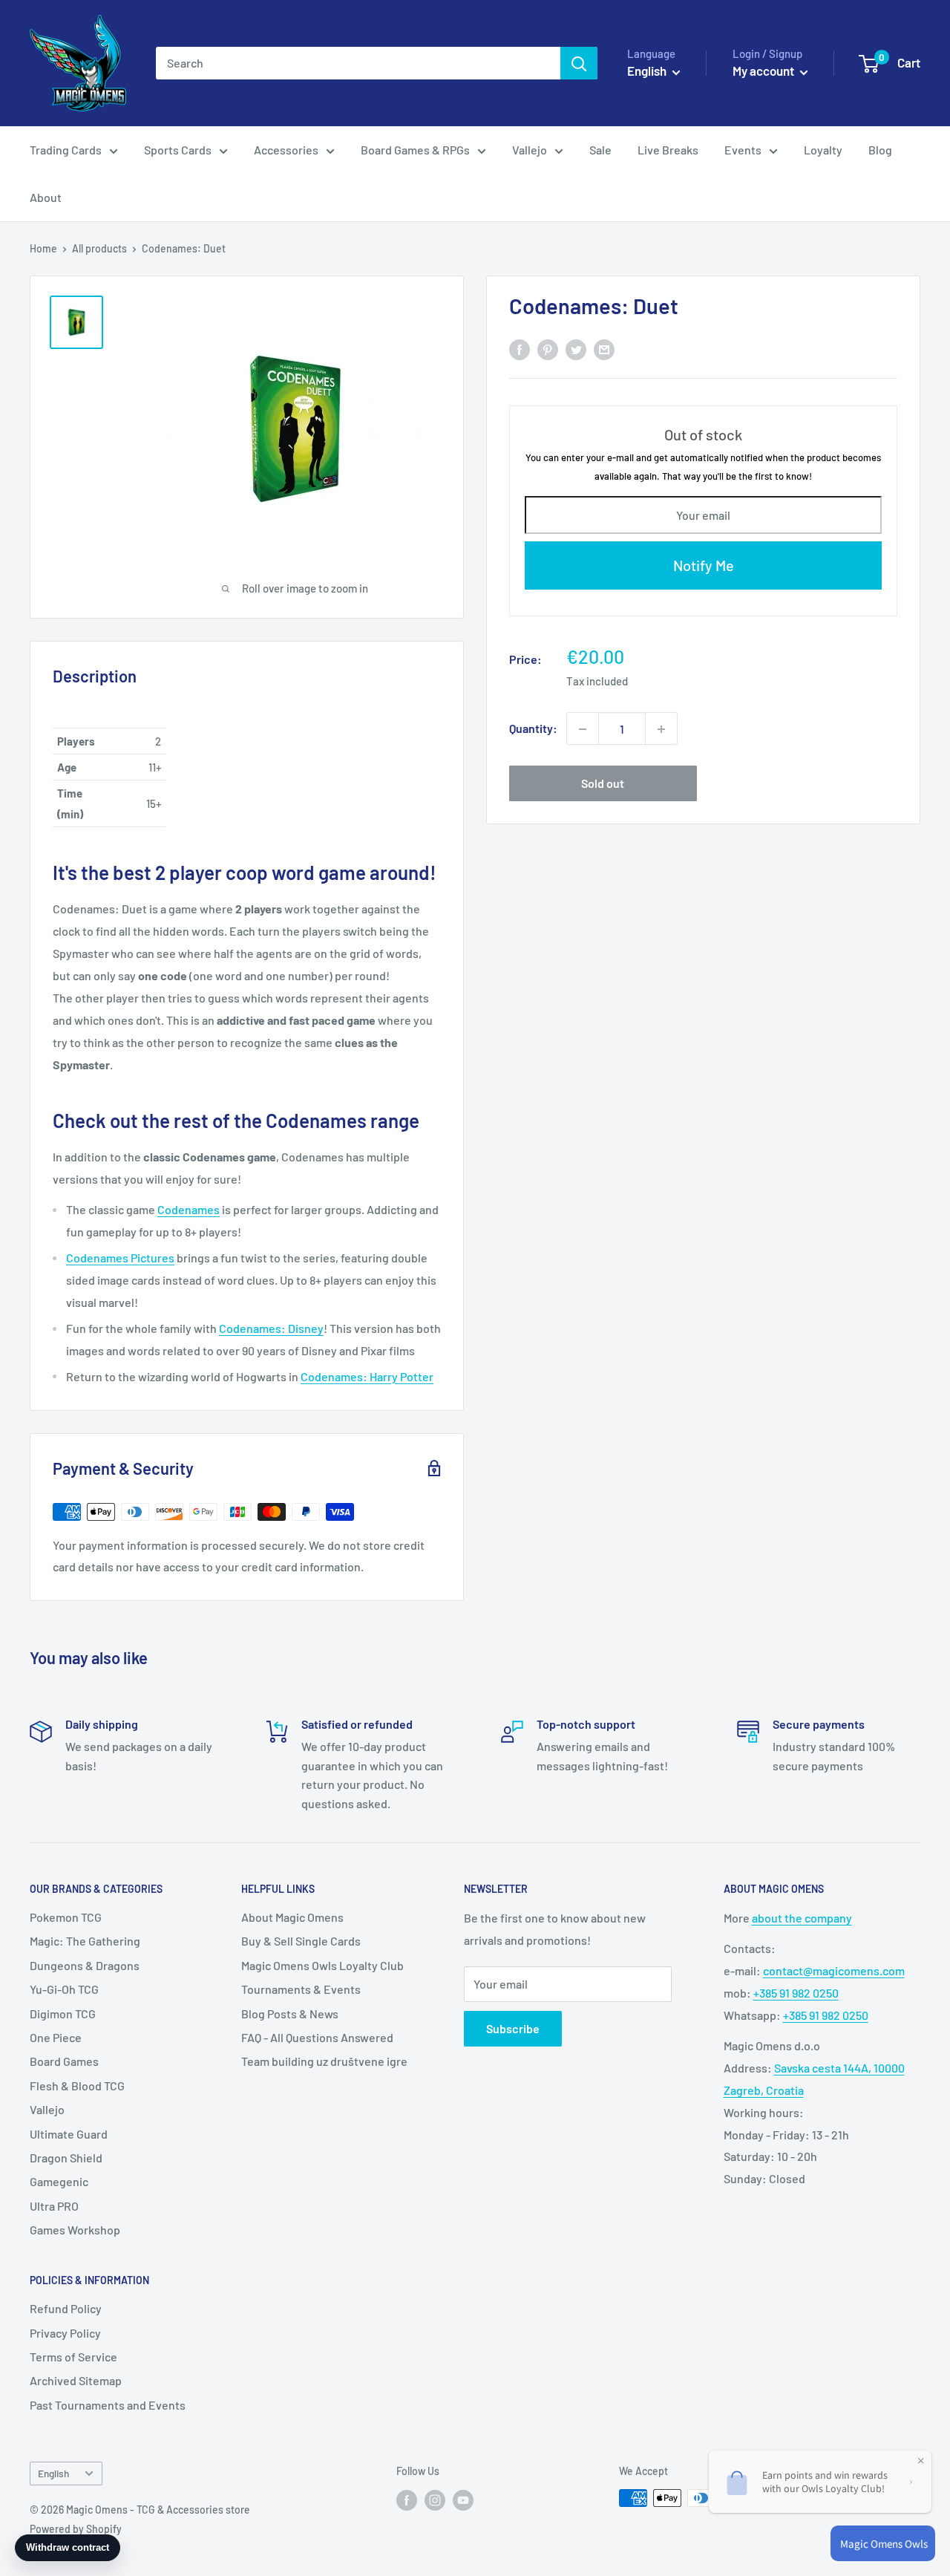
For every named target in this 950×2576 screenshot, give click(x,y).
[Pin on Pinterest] (548, 349)
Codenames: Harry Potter (367, 1376)
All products (99, 248)
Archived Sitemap (76, 2380)
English (53, 2473)
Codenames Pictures (120, 1258)
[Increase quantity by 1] (661, 729)
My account (764, 71)
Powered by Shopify (76, 2529)
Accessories (286, 150)
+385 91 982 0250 (796, 1993)
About (46, 197)
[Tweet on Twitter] (576, 349)
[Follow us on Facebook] (407, 2500)
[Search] (579, 63)
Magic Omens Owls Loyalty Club (322, 1965)
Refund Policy (66, 2308)
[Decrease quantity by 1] (583, 729)
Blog (880, 150)
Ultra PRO (54, 2206)
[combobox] (358, 63)
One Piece (56, 2037)
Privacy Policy (65, 2333)
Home (43, 248)
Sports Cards (178, 150)
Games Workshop (75, 2230)
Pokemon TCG (66, 1917)
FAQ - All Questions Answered (317, 2037)
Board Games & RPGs (415, 150)
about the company (802, 1918)
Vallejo (530, 150)
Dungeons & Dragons (85, 1965)
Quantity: (533, 729)
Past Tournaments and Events (108, 2405)
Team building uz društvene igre (324, 2061)
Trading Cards (66, 150)
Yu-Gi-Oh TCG (64, 1989)
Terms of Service (73, 2357)
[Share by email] (604, 349)
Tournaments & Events (301, 1989)
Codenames (189, 1209)
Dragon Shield (66, 2158)
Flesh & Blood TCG (77, 2086)
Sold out (603, 784)
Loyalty (823, 150)
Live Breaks (668, 150)
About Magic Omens (292, 1917)
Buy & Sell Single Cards (301, 1941)
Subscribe (513, 2028)
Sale (600, 150)
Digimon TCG (63, 2013)
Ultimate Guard (69, 2134)
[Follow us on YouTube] (463, 2500)
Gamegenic (59, 2181)
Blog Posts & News (290, 2013)
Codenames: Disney (271, 1328)
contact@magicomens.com (834, 1970)
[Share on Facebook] (520, 349)
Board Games (64, 2061)
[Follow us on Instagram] (435, 2500)
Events (743, 150)
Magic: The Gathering (85, 1941)
